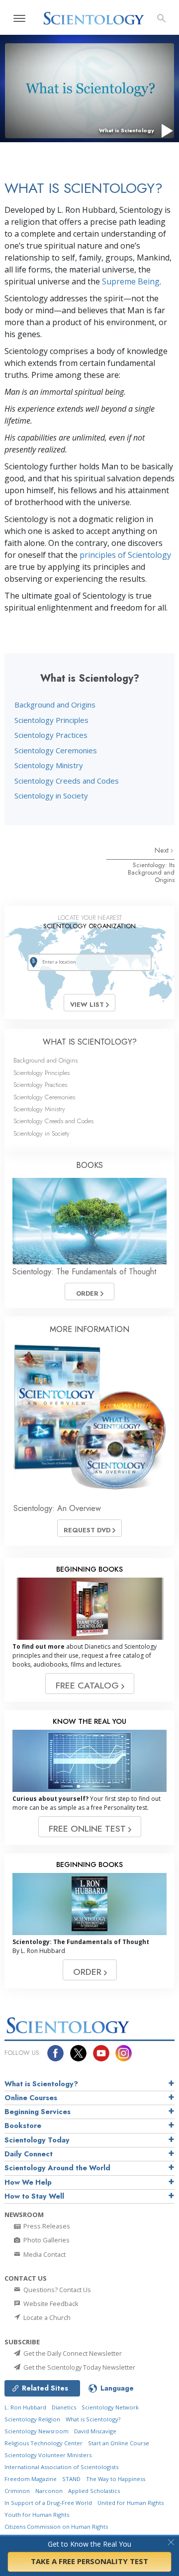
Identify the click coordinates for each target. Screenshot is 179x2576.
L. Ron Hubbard (25, 2407)
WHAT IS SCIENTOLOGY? (90, 1042)
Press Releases (46, 2226)
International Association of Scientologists (61, 2467)
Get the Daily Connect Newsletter (72, 2353)
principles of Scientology (125, 555)
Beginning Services (38, 2112)
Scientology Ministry (49, 765)
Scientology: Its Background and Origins (151, 873)
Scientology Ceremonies (56, 750)
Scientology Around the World (57, 2168)
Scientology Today (37, 2140)
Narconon (49, 2491)
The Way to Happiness (116, 2479)
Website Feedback (50, 2304)
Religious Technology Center (44, 2443)
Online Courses (31, 2098)
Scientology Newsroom (37, 2431)
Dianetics (64, 2407)
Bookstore (23, 2126)
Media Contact (44, 2254)
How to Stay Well (34, 2196)
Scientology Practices (51, 735)
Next (163, 850)
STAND (71, 2479)
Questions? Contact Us (56, 2290)
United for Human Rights (131, 2503)
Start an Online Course (119, 2443)
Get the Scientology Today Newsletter (79, 2367)
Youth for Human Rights (37, 2515)
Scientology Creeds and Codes (67, 781)
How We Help (28, 2182)
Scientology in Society (51, 796)
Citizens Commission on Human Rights (56, 2527)
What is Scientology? (41, 2084)
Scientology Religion (32, 2419)
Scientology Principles (51, 720)
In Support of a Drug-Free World (48, 2503)
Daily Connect (29, 2154)
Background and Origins (55, 705)
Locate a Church (46, 2317)
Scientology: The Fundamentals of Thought (84, 1272)
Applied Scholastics (94, 2491)
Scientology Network (110, 2407)
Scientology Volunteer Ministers (48, 2455)
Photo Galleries (46, 2240)
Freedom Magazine (31, 2479)
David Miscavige (95, 2431)
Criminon (17, 2491)
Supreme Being (131, 281)
